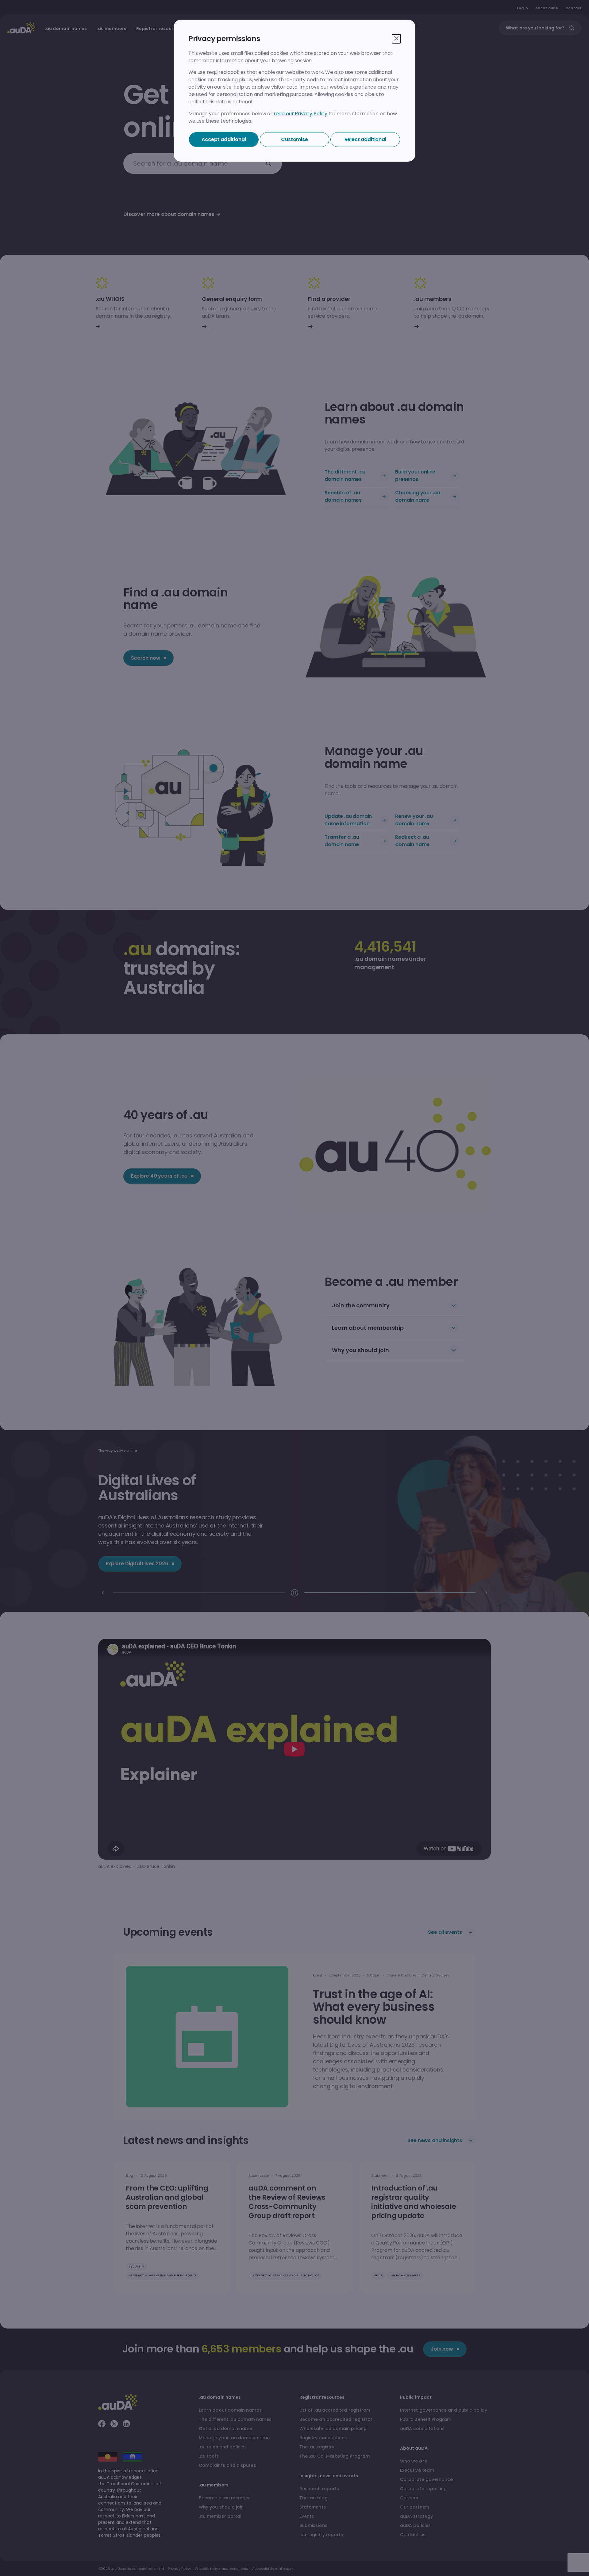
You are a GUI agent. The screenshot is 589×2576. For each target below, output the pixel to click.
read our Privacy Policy (300, 114)
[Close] (396, 39)
